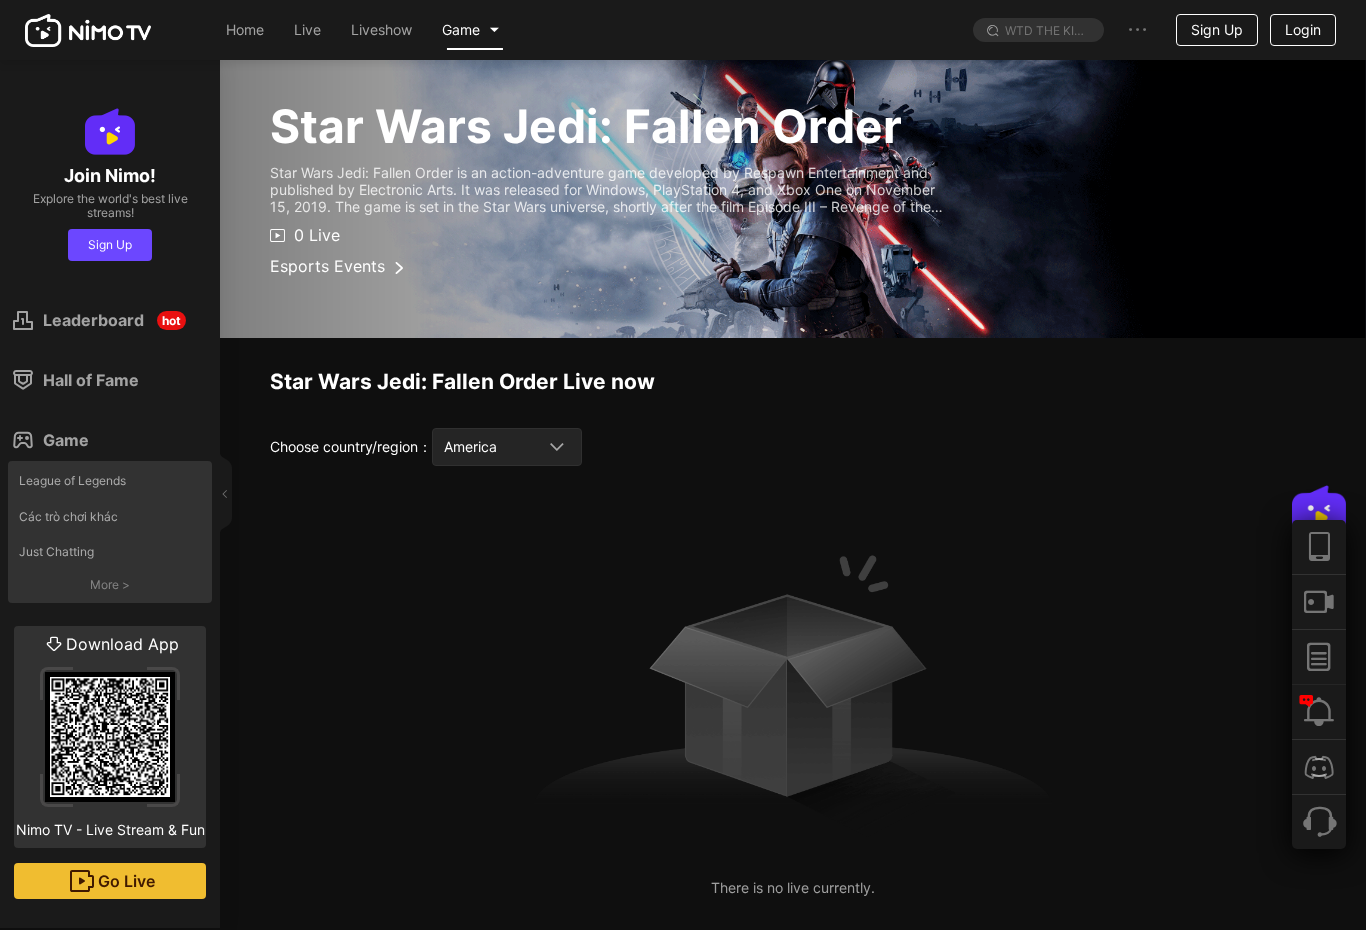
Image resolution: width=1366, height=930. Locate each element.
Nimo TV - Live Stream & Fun (110, 736)
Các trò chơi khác (68, 516)
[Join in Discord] (1319, 766)
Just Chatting (56, 551)
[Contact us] (1319, 821)
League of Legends (72, 480)
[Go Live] (1319, 601)
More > (110, 584)
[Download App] (1319, 547)
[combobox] (507, 447)
